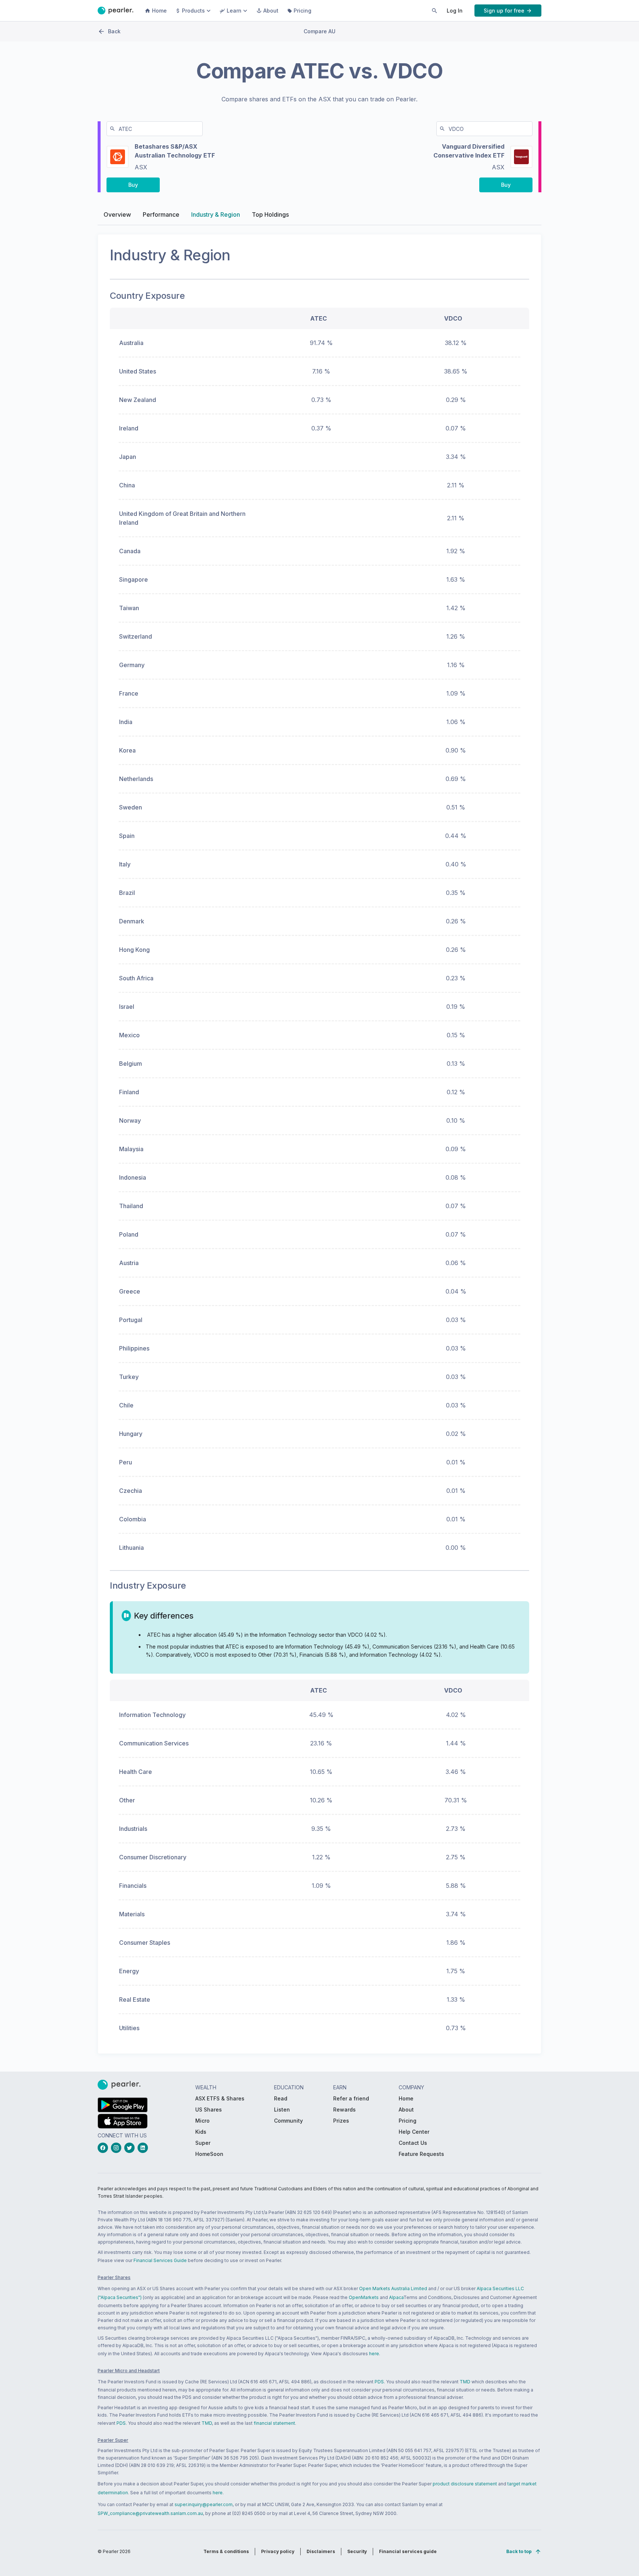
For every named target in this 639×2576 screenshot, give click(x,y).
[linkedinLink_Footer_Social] (144, 2148)
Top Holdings (270, 214)
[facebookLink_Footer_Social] (104, 2148)
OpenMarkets (364, 2297)
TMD (465, 2382)
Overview (117, 214)
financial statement (274, 2423)
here (374, 2354)
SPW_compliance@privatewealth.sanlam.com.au (150, 2513)
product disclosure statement (465, 2484)
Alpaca (396, 2297)
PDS (379, 2382)
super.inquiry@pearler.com (204, 2504)
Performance (161, 214)
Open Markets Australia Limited (393, 2288)
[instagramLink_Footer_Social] (118, 2148)
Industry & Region (216, 214)
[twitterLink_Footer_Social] (131, 2148)
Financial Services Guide (160, 2260)
